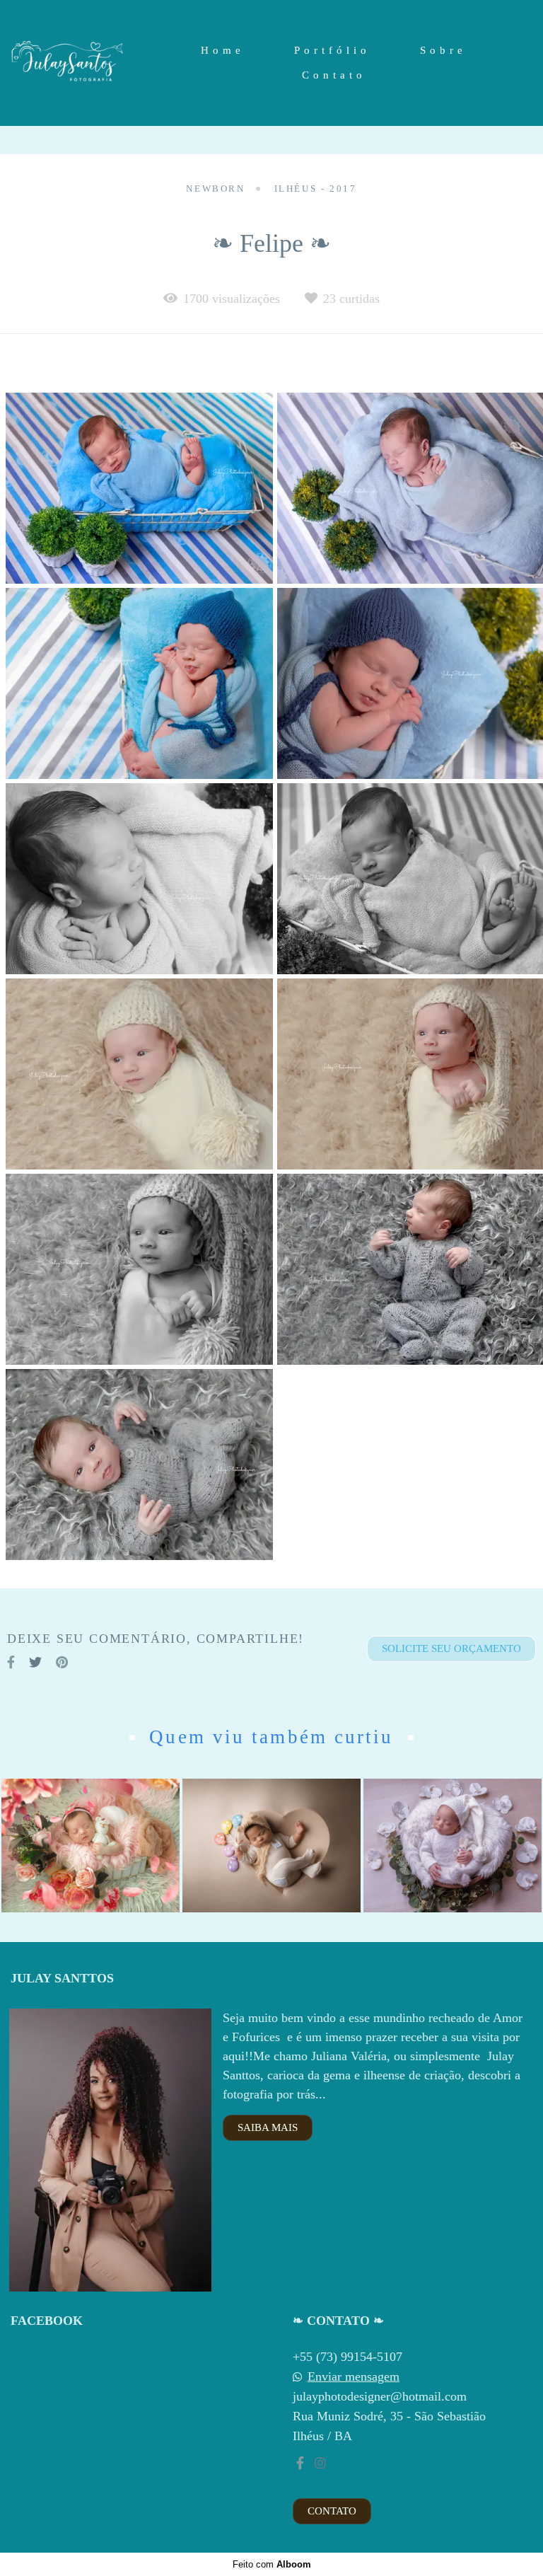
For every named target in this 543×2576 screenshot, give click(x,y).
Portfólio (332, 50)
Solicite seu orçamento (451, 1648)
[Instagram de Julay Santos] (320, 2463)
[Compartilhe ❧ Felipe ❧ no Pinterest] (62, 1662)
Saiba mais (268, 2127)
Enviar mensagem (354, 2376)
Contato (334, 75)
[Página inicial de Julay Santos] (68, 63)
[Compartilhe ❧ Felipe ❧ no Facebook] (11, 1662)
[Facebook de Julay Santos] (300, 2463)
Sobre (443, 50)
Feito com (272, 2564)
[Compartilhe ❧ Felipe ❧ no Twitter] (35, 1662)
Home (223, 50)
